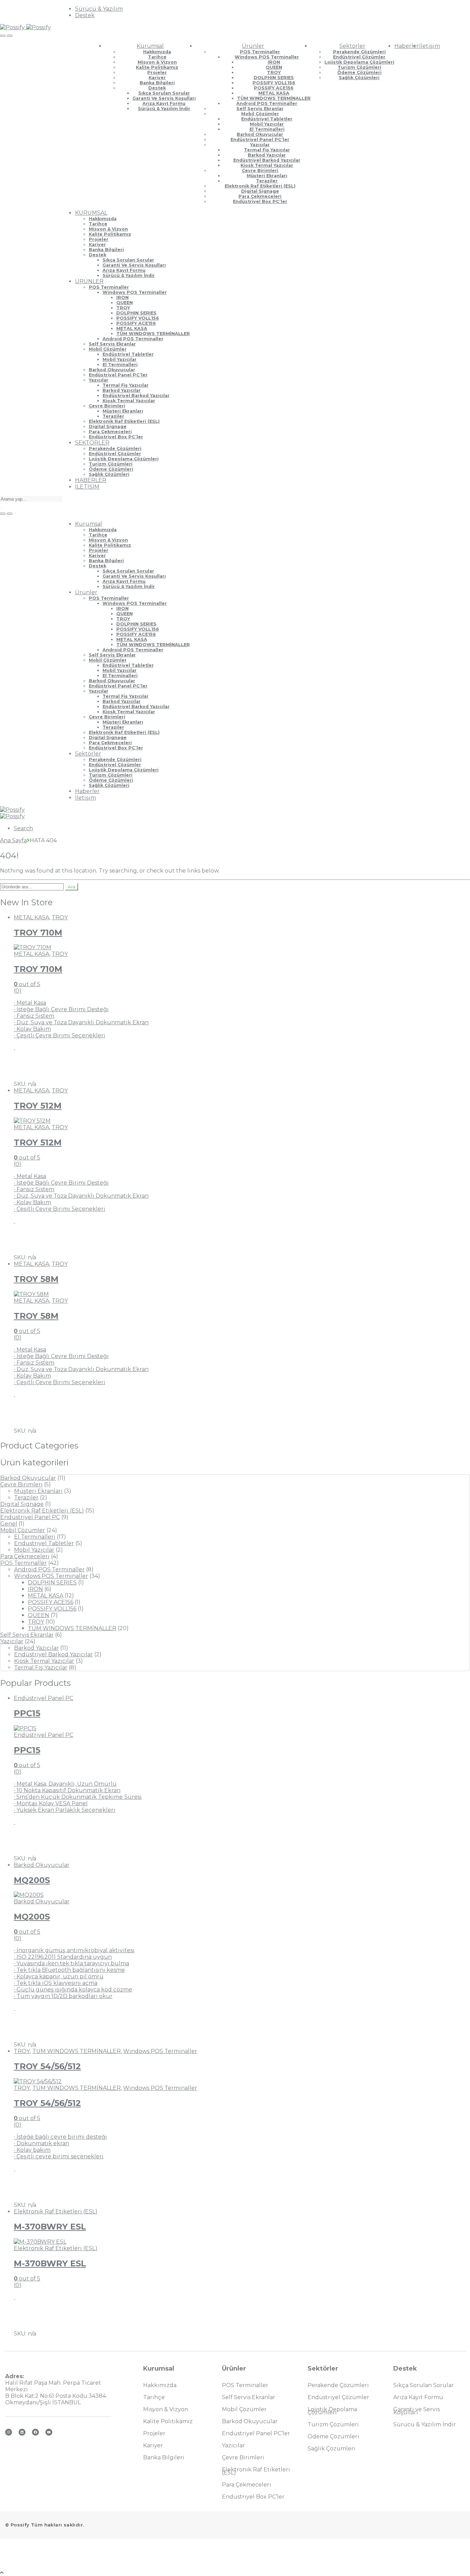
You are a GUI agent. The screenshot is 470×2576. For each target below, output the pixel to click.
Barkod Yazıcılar (267, 155)
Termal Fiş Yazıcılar (267, 150)
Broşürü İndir (42, 1068)
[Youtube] (49, 2432)
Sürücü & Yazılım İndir (164, 109)
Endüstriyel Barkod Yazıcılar (267, 160)
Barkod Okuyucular (260, 134)
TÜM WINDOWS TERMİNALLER (274, 98)
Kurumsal (150, 46)
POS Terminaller (260, 52)
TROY (274, 72)
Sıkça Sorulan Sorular (164, 93)
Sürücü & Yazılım (99, 9)
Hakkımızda (157, 52)
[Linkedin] (22, 2432)
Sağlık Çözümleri (359, 78)
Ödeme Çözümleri (359, 72)
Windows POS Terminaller (267, 57)
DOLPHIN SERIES (274, 78)
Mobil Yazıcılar (267, 124)
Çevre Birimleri (260, 170)
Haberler (407, 46)
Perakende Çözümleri (359, 52)
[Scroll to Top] (2, 2573)
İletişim (430, 46)
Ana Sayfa (13, 840)
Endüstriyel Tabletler (267, 119)
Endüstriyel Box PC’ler (260, 201)
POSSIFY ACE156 (274, 88)
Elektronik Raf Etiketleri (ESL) (260, 186)
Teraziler (267, 181)
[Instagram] (9, 2432)
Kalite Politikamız (157, 67)
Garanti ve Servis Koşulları (164, 98)
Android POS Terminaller (267, 103)
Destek (85, 15)
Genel (9, 1524)
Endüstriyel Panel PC (30, 1517)
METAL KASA (274, 93)
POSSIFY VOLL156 (274, 83)
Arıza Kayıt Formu (164, 103)
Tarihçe (157, 57)
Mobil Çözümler (260, 114)
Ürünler (253, 46)
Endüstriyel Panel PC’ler (260, 140)
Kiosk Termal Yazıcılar (267, 165)
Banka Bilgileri (157, 83)
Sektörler (352, 46)
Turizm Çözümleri (359, 67)
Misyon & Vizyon (157, 62)
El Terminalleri (267, 129)
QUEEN (274, 67)
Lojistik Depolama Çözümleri (359, 62)
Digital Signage (260, 191)
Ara (72, 887)
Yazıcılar (260, 145)
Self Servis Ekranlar (260, 109)
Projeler (157, 72)
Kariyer (157, 78)
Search (23, 828)
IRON (274, 62)
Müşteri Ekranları (267, 176)
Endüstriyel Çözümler (359, 57)
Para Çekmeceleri (260, 196)
